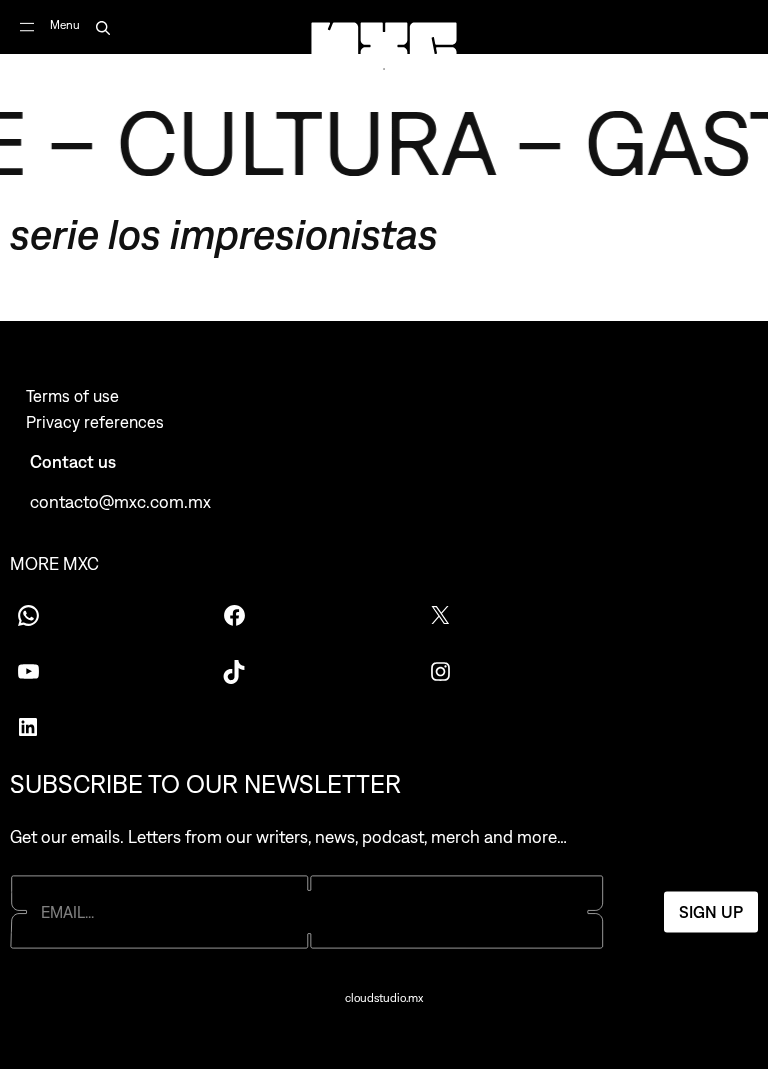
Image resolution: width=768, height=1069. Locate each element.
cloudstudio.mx (384, 998)
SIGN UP (711, 912)
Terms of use (72, 396)
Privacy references (95, 422)
